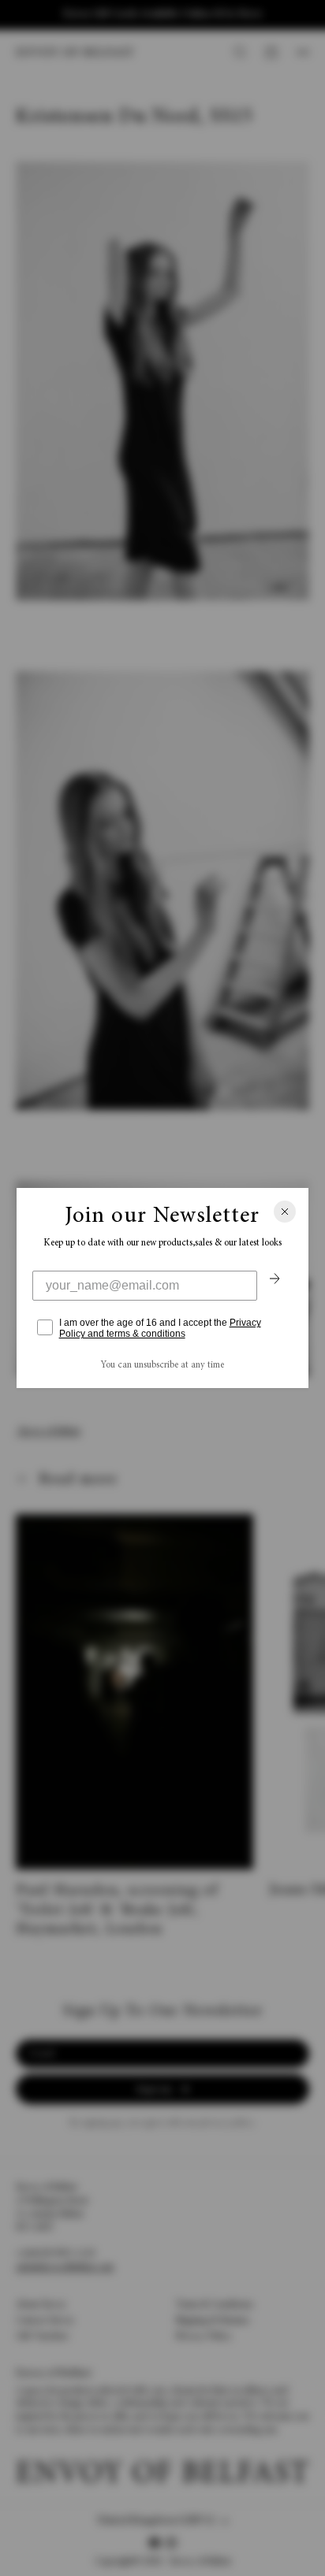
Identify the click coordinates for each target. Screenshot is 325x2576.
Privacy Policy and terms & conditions (160, 1328)
